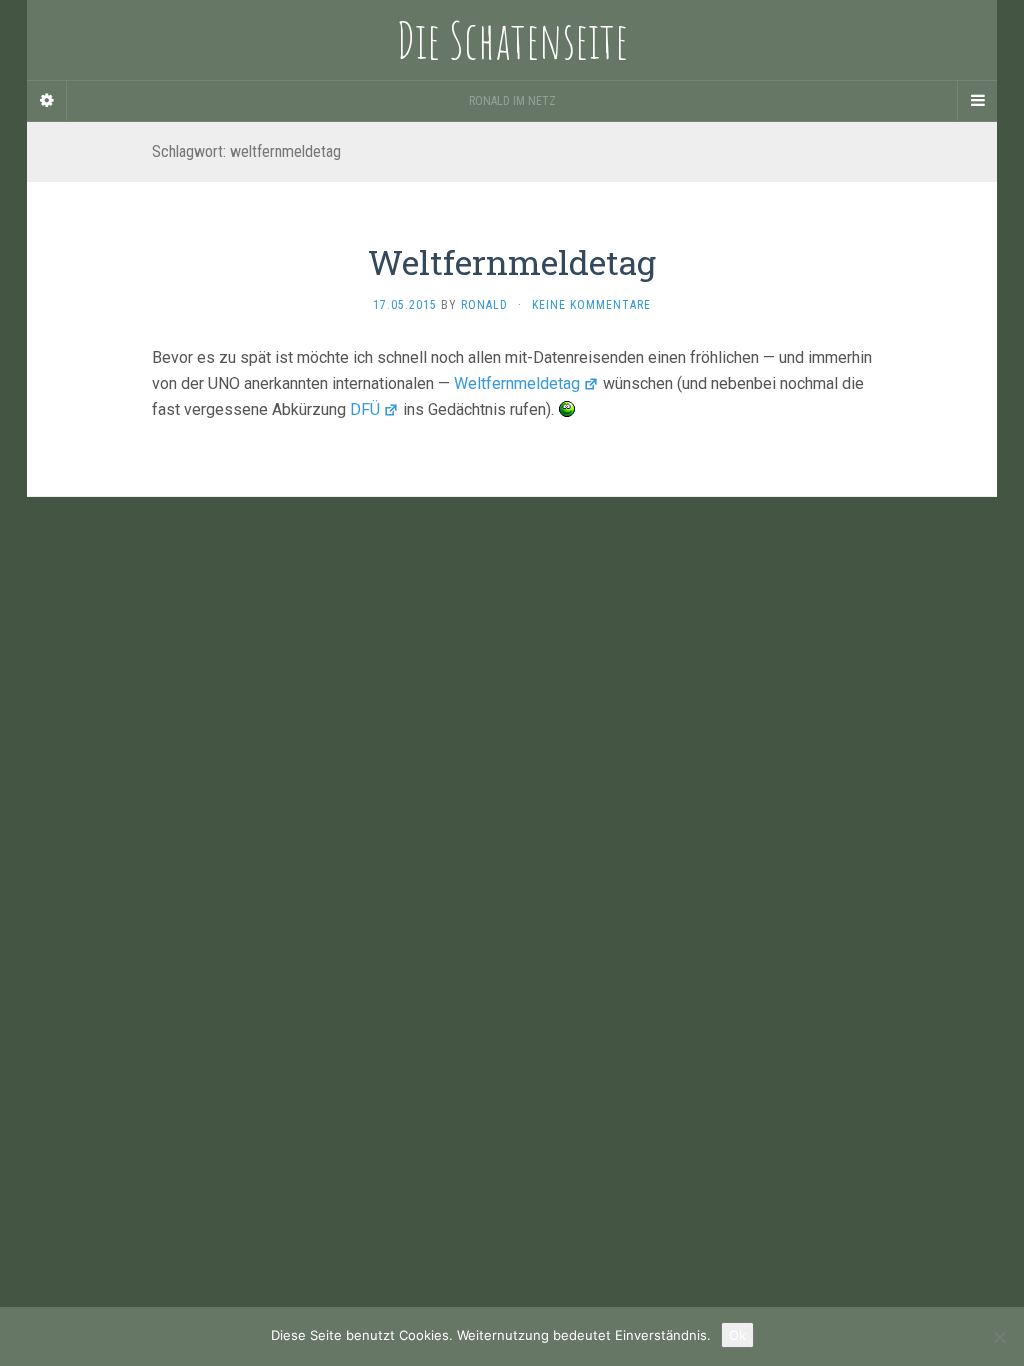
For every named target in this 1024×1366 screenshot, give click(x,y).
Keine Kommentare (591, 305)
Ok (737, 1335)
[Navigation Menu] (977, 101)
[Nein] (999, 1337)
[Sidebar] (47, 101)
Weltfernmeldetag (512, 261)
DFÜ (365, 409)
